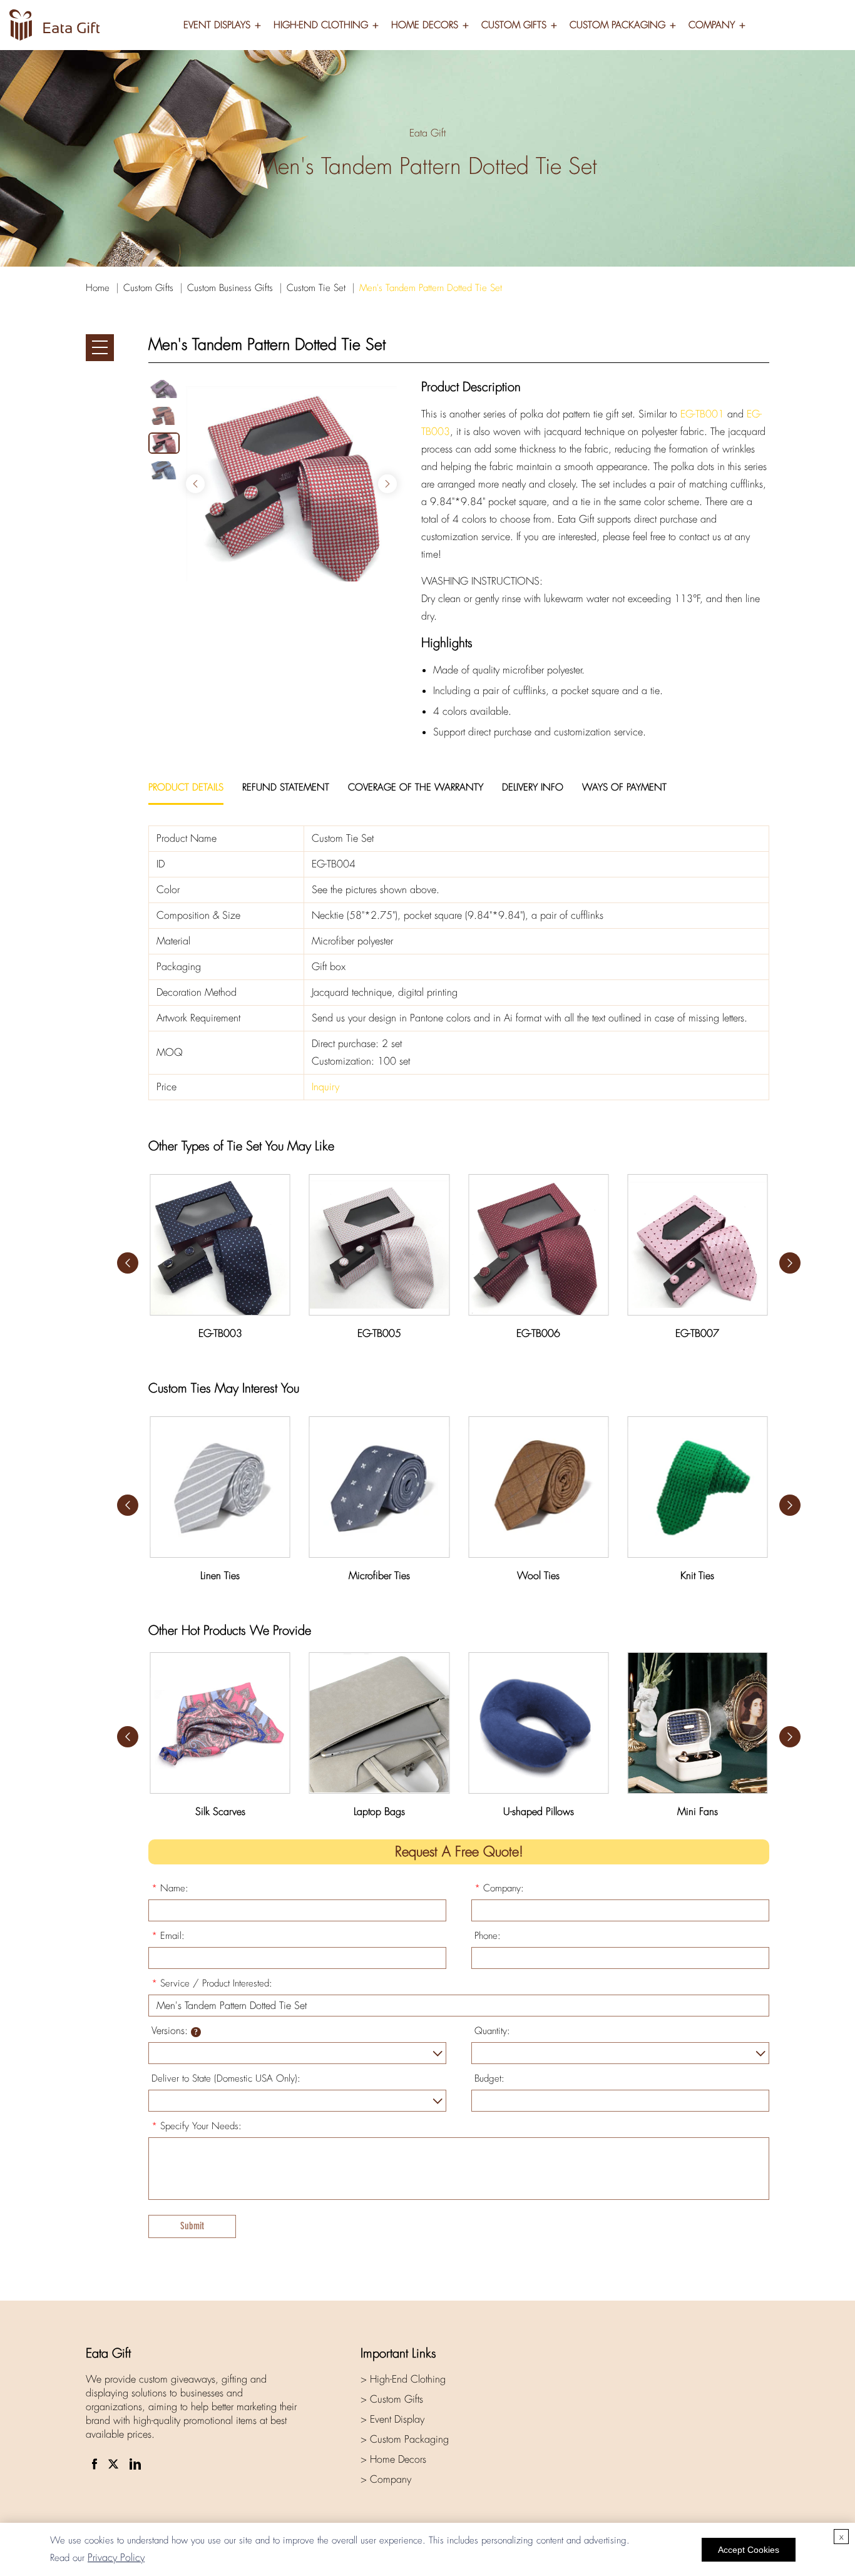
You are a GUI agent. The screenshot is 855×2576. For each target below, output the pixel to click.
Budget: (489, 2078)
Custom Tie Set (316, 288)
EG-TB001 (702, 414)
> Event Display (392, 2419)
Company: (499, 1888)
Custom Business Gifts (230, 288)
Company (712, 25)
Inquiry (325, 1087)
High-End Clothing (321, 25)
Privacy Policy (116, 2558)
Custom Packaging (617, 25)
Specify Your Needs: (197, 2126)
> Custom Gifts (392, 2399)
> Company (386, 2479)
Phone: (488, 1936)
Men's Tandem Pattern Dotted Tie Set (431, 288)
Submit (192, 2226)
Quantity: (492, 2031)
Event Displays (217, 25)
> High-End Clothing (403, 2379)
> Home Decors (393, 2459)
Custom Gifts (514, 25)
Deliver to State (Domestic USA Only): (226, 2078)
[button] (387, 484)
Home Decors (425, 25)
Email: (168, 1936)
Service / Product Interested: (212, 1983)
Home (98, 288)
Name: (170, 1888)
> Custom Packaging (405, 2439)
